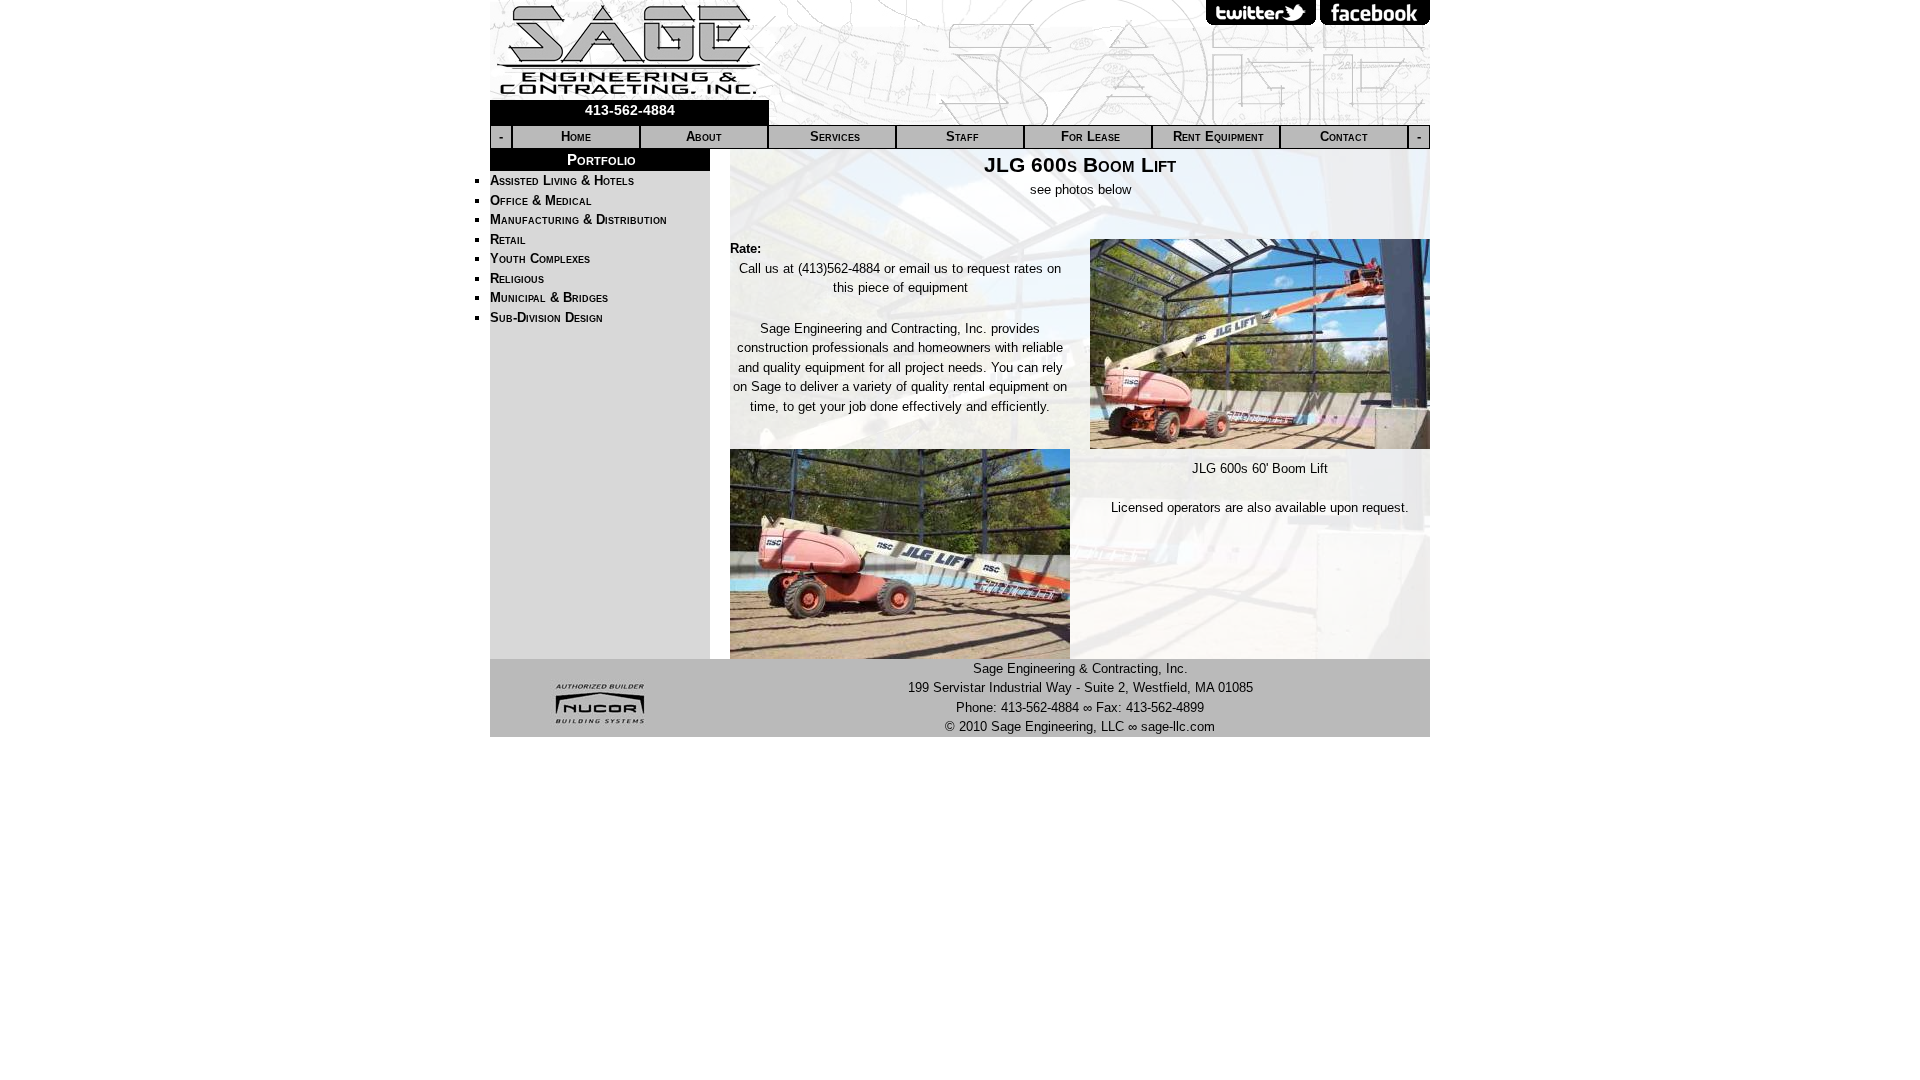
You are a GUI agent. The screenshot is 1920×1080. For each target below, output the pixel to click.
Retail (508, 239)
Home (576, 136)
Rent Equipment (1218, 136)
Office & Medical (541, 200)
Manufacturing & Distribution (578, 219)
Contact (1344, 136)
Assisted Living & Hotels (562, 180)
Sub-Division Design (546, 317)
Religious (517, 278)
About (704, 136)
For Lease (1090, 136)
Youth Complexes (540, 258)
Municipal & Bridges (549, 297)
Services (835, 136)
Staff (962, 136)
